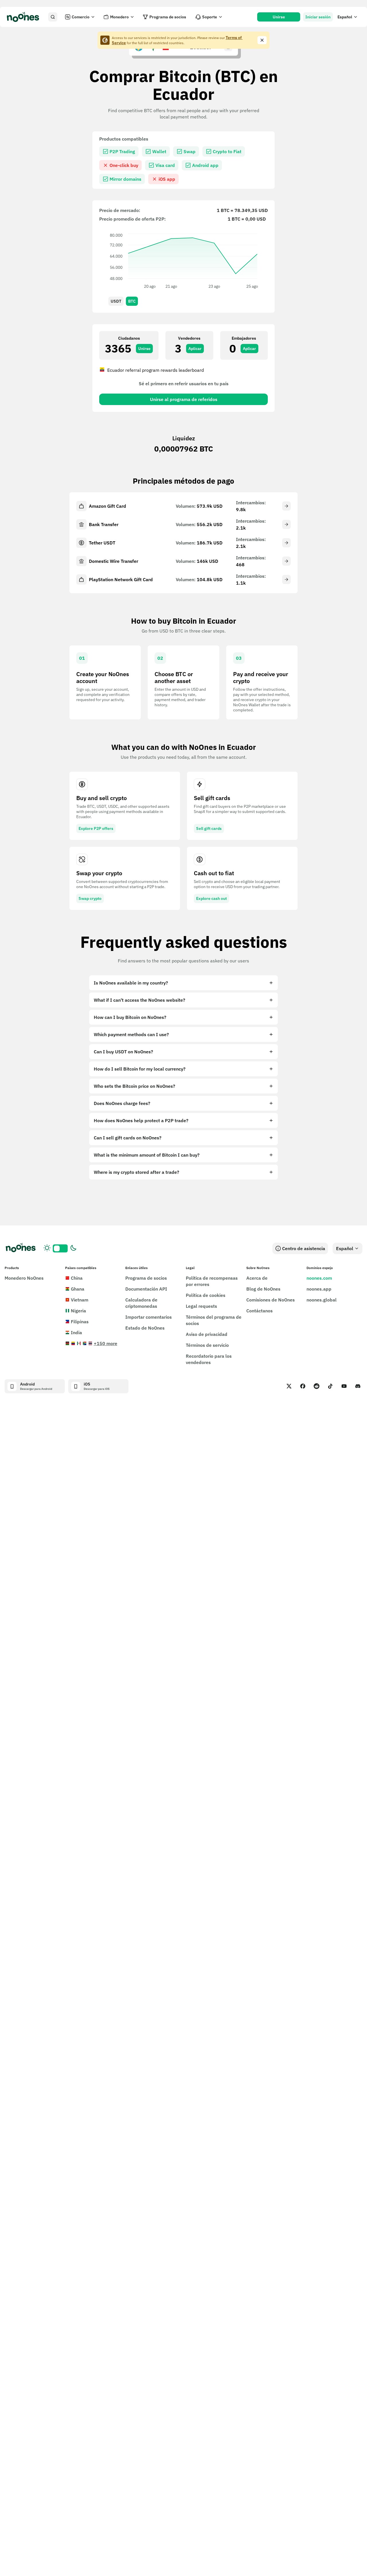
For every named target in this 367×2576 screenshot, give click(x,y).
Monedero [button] (119, 17)
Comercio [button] (81, 17)
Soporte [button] (210, 17)
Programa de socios (168, 17)
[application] (183, 260)
